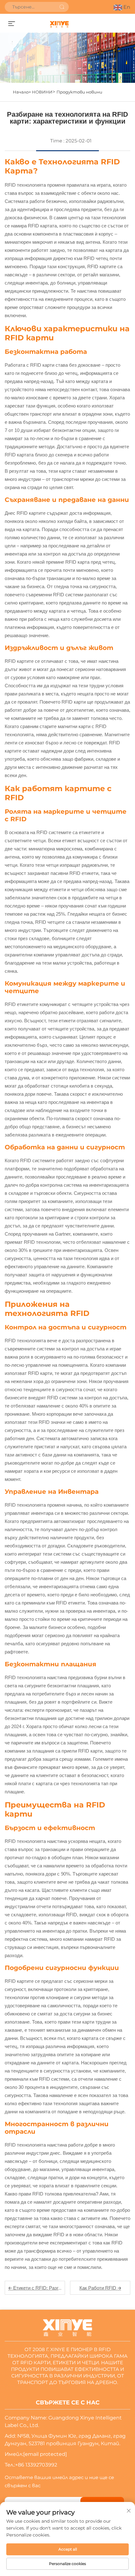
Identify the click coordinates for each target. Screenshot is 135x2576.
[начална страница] (59, 24)
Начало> (22, 92)
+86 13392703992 (36, 2465)
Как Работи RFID (98, 2288)
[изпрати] (62, 7)
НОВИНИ (42, 92)
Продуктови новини (79, 92)
